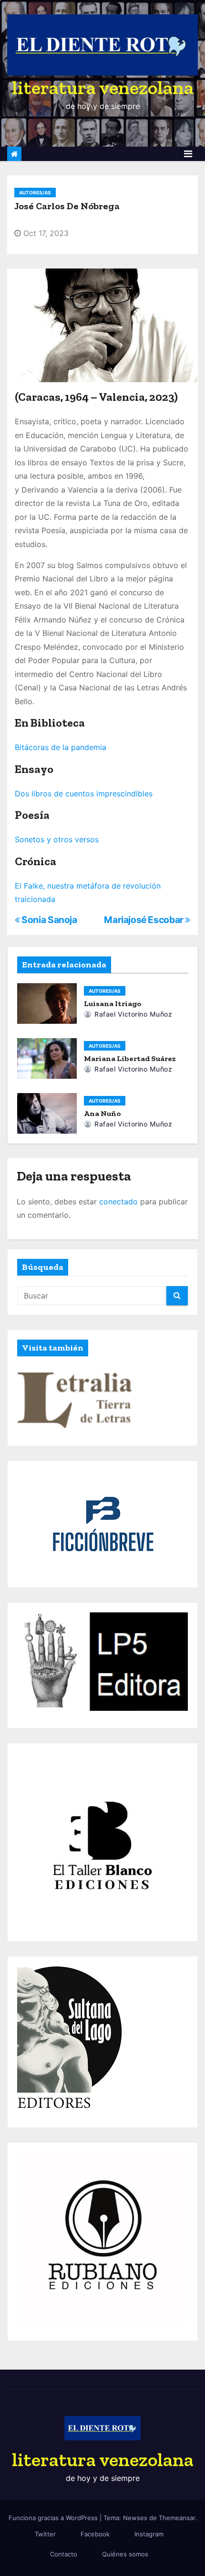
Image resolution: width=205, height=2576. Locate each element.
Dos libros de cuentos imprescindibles (84, 794)
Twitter (45, 2534)
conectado (118, 1202)
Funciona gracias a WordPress (54, 2518)
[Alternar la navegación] (188, 154)
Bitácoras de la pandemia (61, 747)
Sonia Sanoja (49, 920)
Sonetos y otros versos (57, 839)
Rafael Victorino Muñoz (132, 1014)
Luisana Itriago (113, 1004)
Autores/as (35, 193)
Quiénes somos (125, 2554)
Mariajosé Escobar (144, 920)
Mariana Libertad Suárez (130, 1058)
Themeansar (177, 2518)
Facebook (95, 2534)
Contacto (64, 2554)
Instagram (149, 2534)
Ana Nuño (103, 1113)
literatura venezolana (103, 87)
